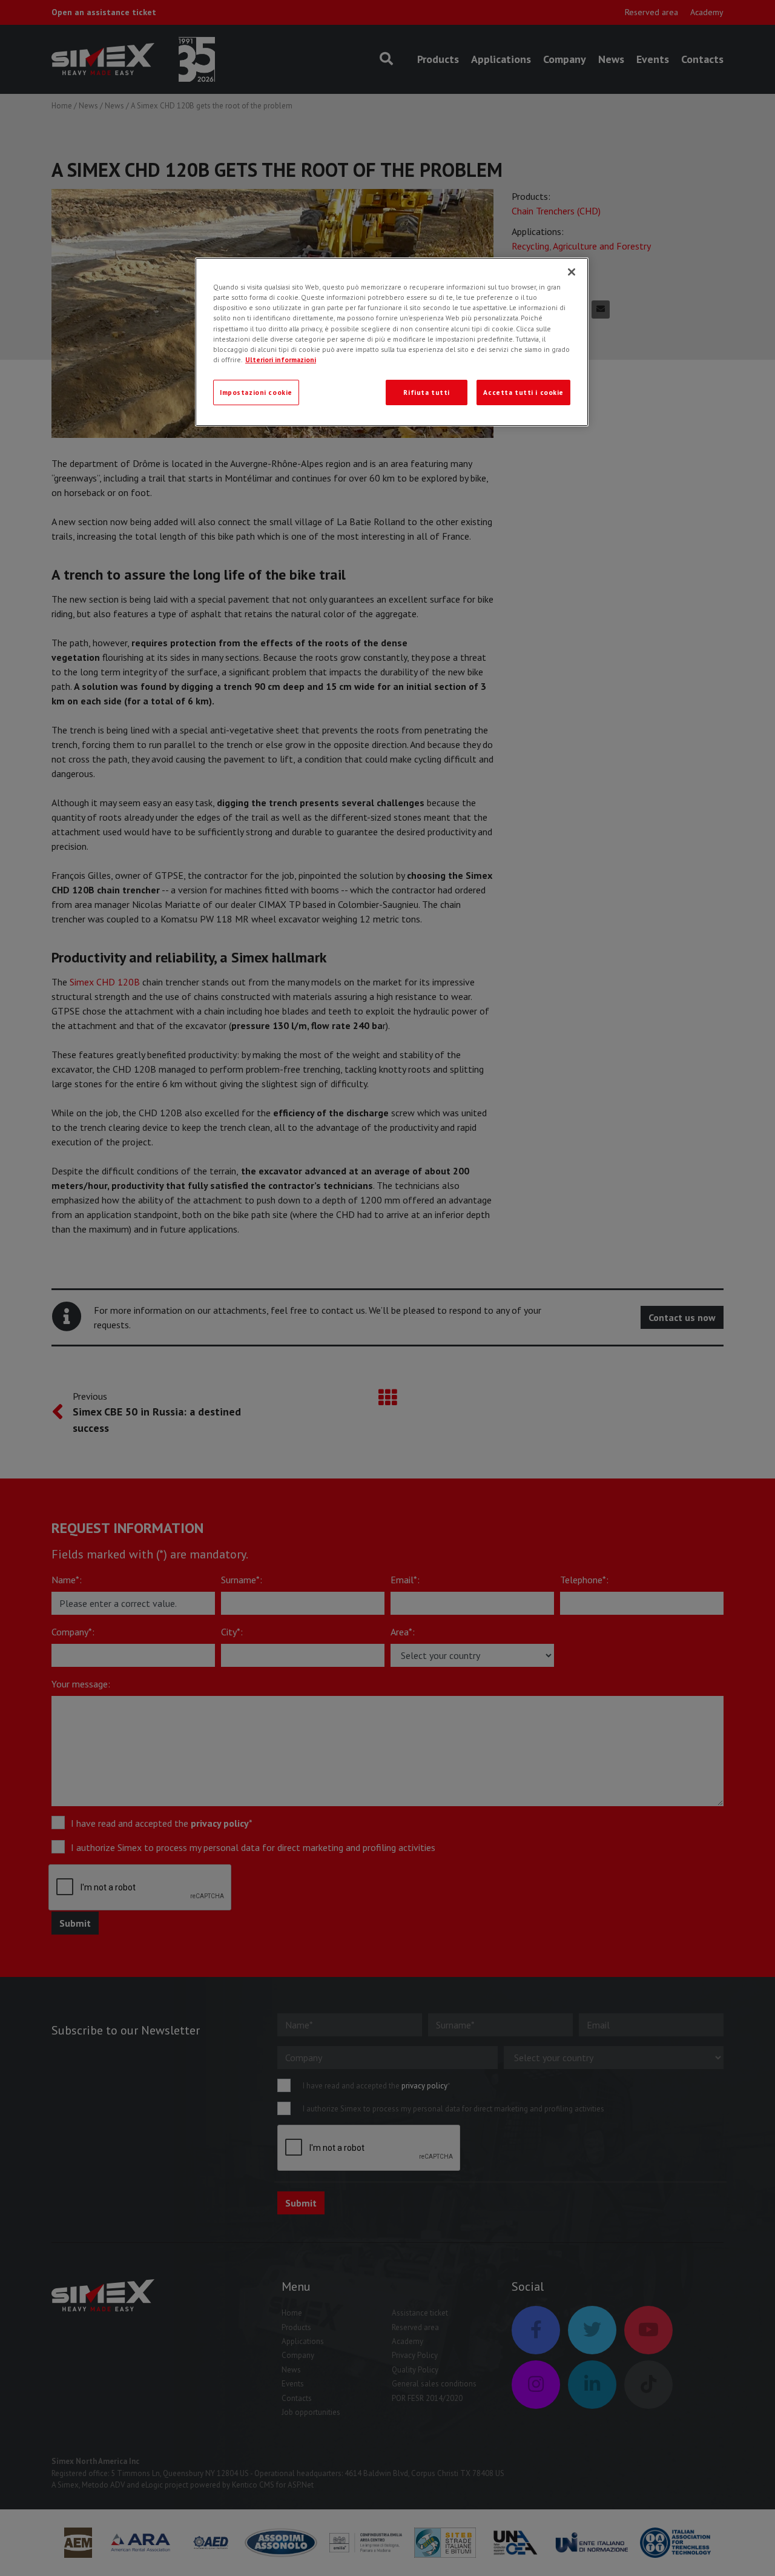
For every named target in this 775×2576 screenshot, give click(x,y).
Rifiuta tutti (426, 392)
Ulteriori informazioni (281, 359)
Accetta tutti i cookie (523, 392)
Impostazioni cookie (256, 392)
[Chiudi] (572, 272)
